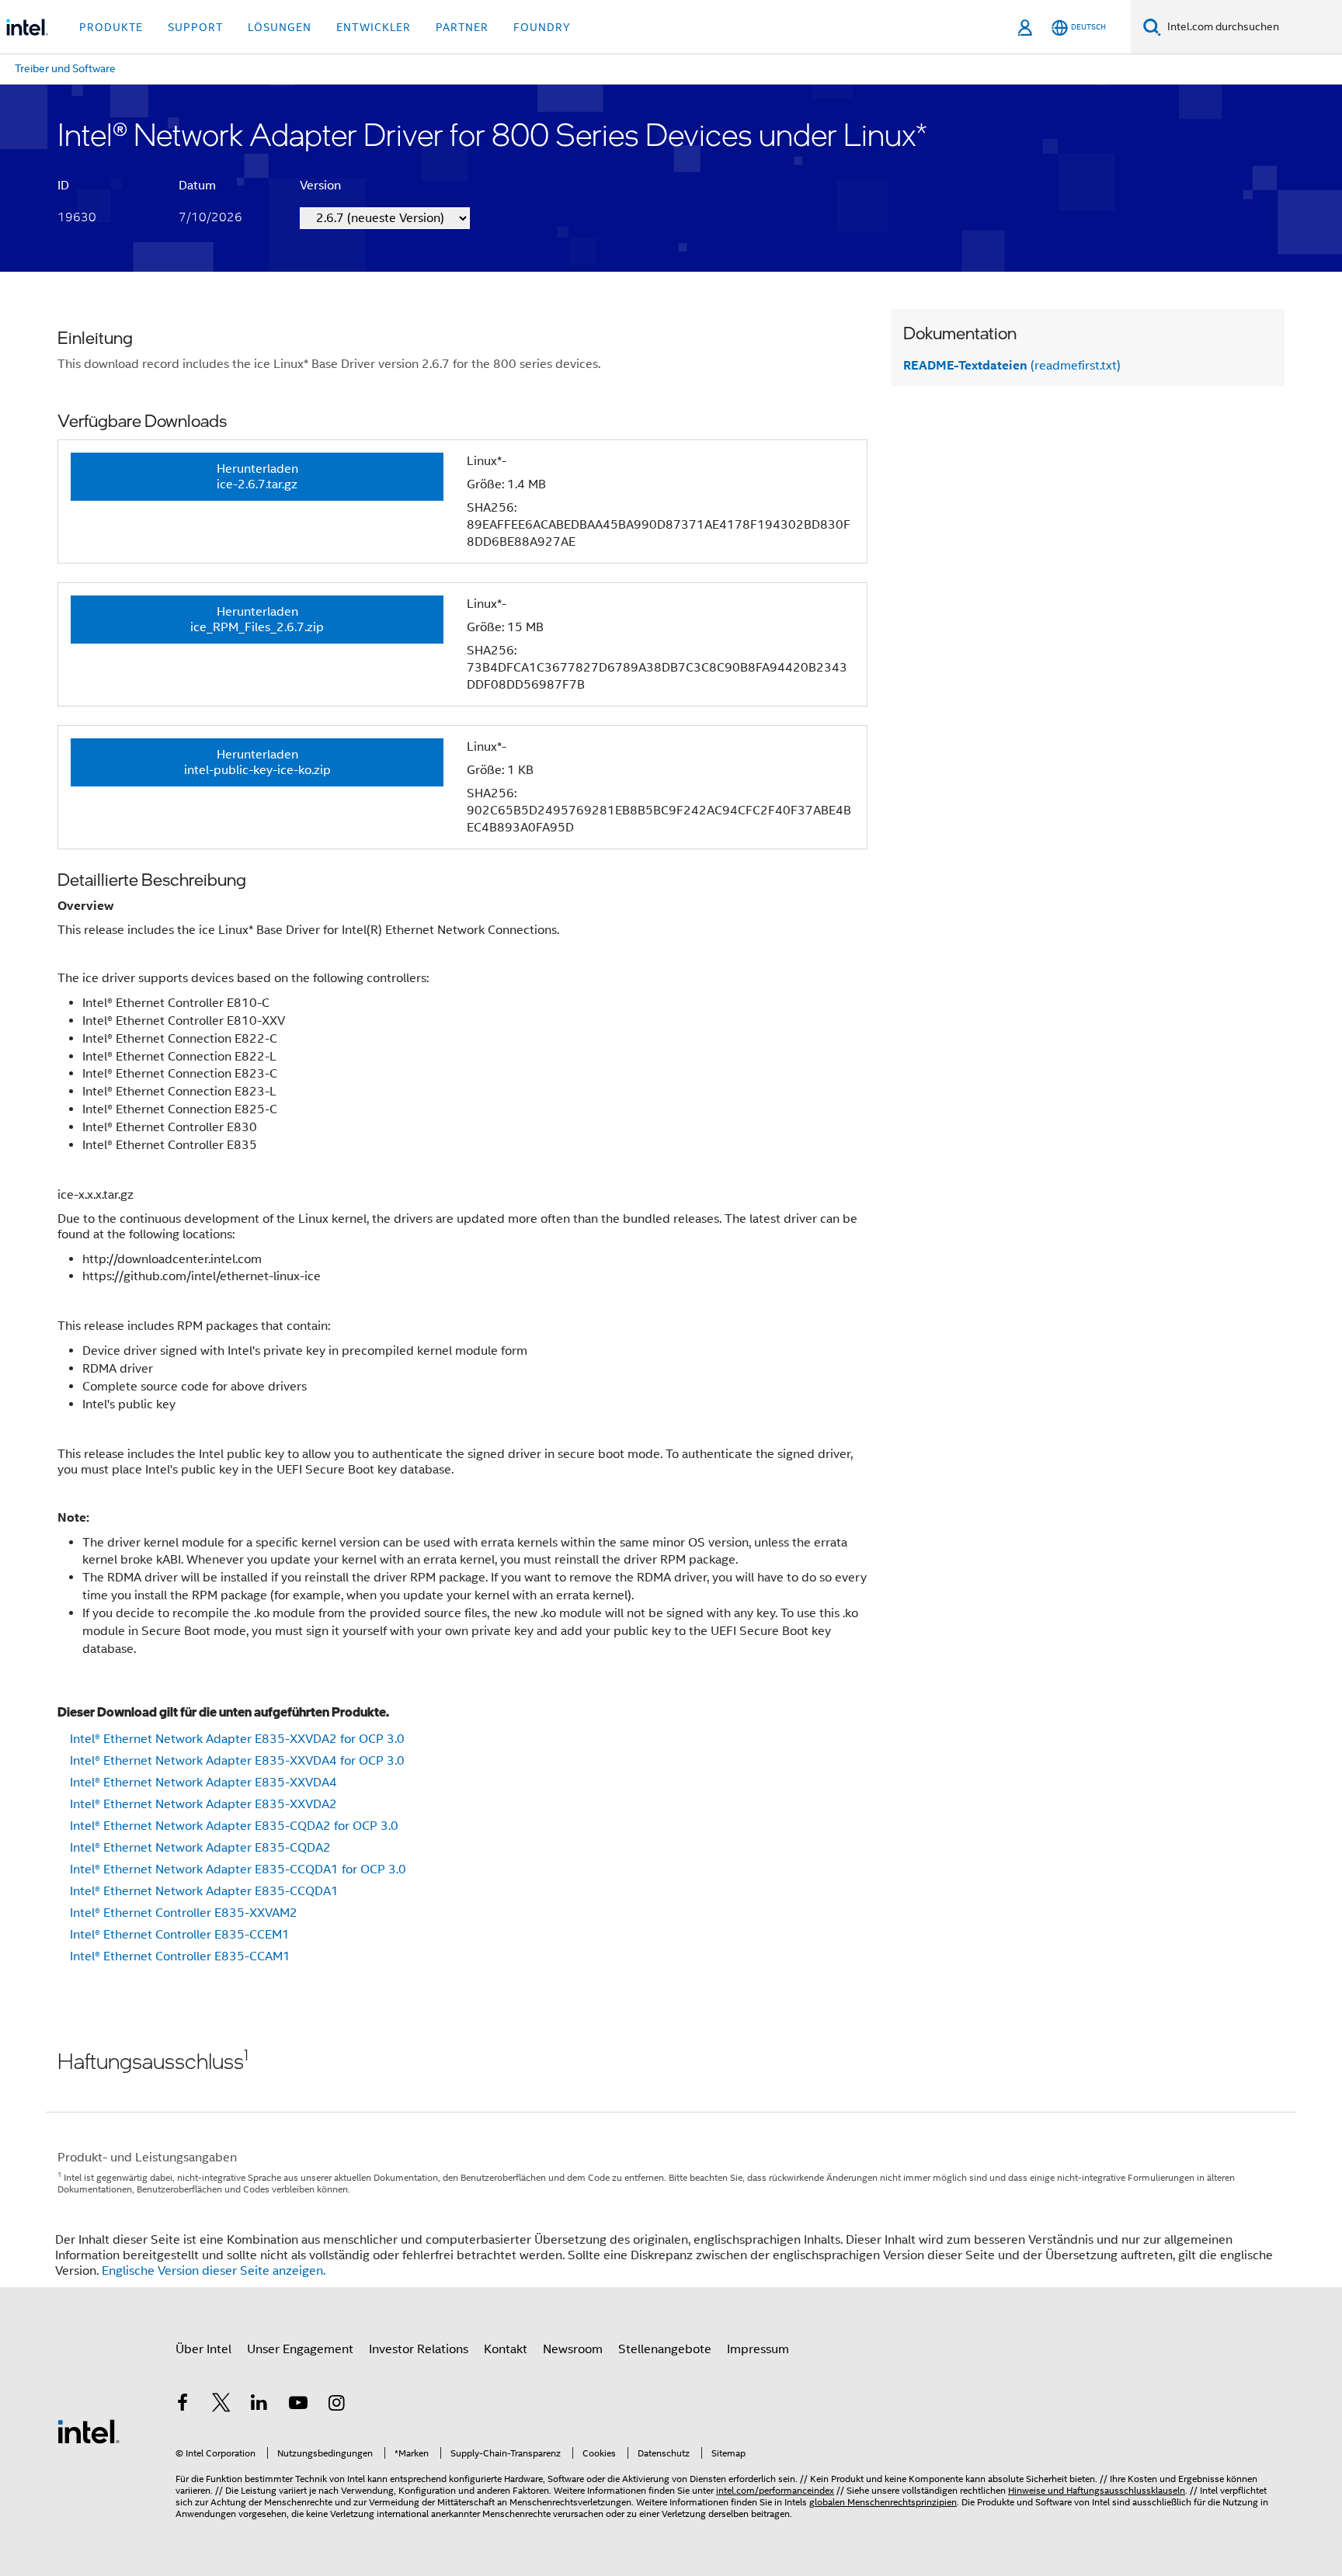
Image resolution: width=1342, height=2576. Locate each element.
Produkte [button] (111, 27)
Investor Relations (419, 2349)
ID (63, 186)
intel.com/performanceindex (775, 2490)
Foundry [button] (542, 27)
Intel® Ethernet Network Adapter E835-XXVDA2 (203, 1804)
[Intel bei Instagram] (336, 2405)
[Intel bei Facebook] (183, 2405)
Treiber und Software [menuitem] (65, 68)
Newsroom (573, 2349)
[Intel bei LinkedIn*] (259, 2405)
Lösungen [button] (280, 27)
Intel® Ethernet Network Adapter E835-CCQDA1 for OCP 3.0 (238, 1870)
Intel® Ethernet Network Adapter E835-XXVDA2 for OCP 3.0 (237, 1739)
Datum (197, 186)
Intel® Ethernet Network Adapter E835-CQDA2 (200, 1848)
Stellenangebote (665, 2349)
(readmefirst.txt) (1012, 366)
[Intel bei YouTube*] (298, 2405)
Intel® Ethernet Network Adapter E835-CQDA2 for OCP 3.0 (234, 1826)
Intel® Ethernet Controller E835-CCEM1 (180, 1935)
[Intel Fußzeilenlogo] (89, 2431)
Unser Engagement (300, 2349)
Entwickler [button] (374, 27)
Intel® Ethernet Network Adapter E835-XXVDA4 (203, 1783)
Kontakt (506, 2349)
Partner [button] (462, 27)
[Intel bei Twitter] (221, 2405)
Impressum (758, 2349)
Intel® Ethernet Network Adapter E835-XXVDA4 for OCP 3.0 (237, 1761)
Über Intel (203, 2349)
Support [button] (195, 27)
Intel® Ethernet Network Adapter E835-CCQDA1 (204, 1891)
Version (320, 186)
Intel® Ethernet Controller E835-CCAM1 (180, 1956)
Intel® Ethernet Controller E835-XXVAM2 (184, 1913)
